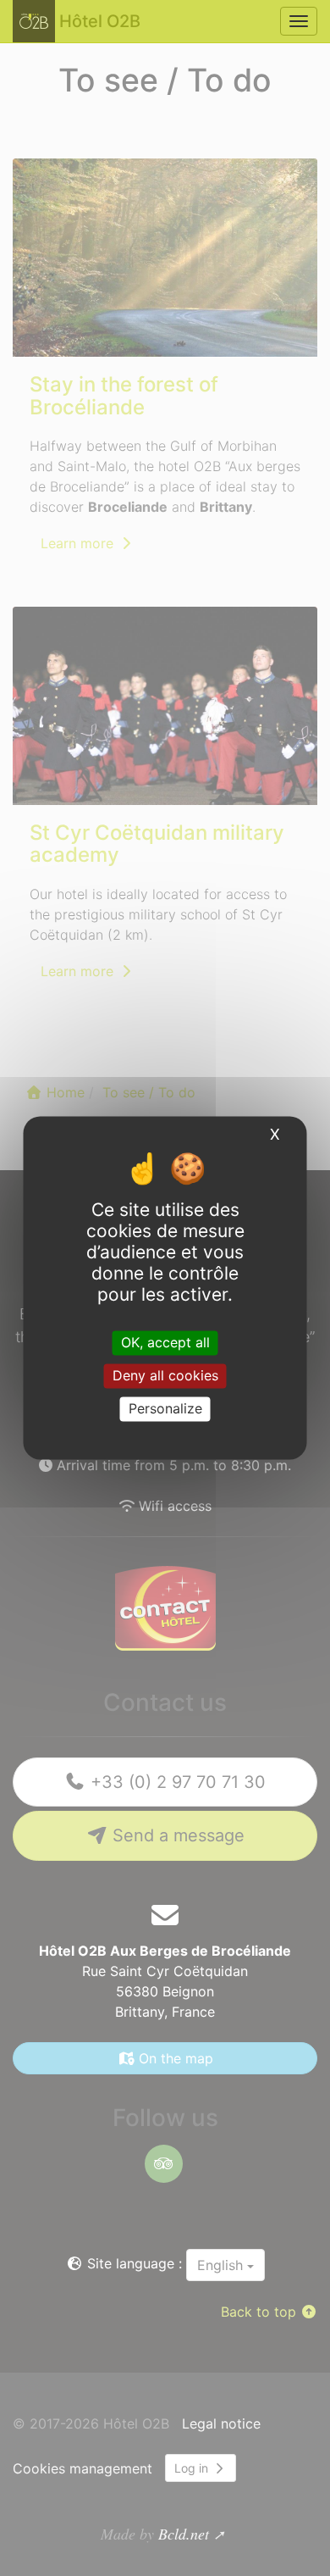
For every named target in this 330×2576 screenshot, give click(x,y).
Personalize (165, 1408)
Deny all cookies (165, 1375)
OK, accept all (165, 1342)
